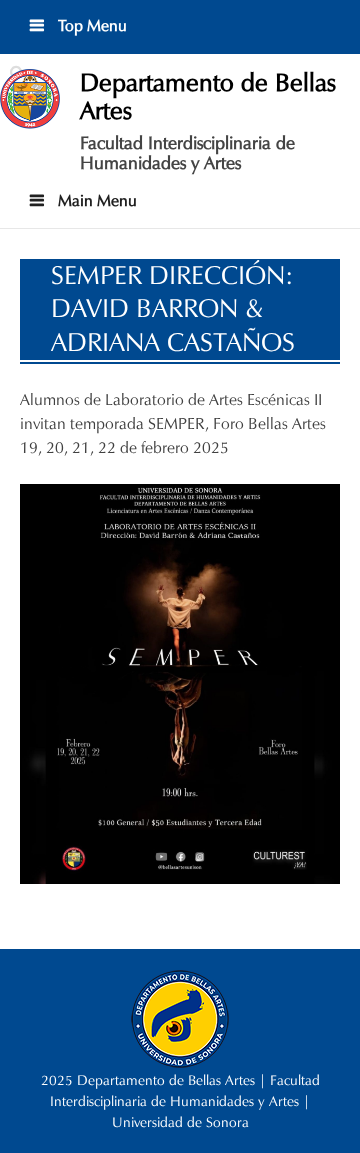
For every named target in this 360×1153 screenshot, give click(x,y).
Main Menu (95, 200)
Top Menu (90, 25)
